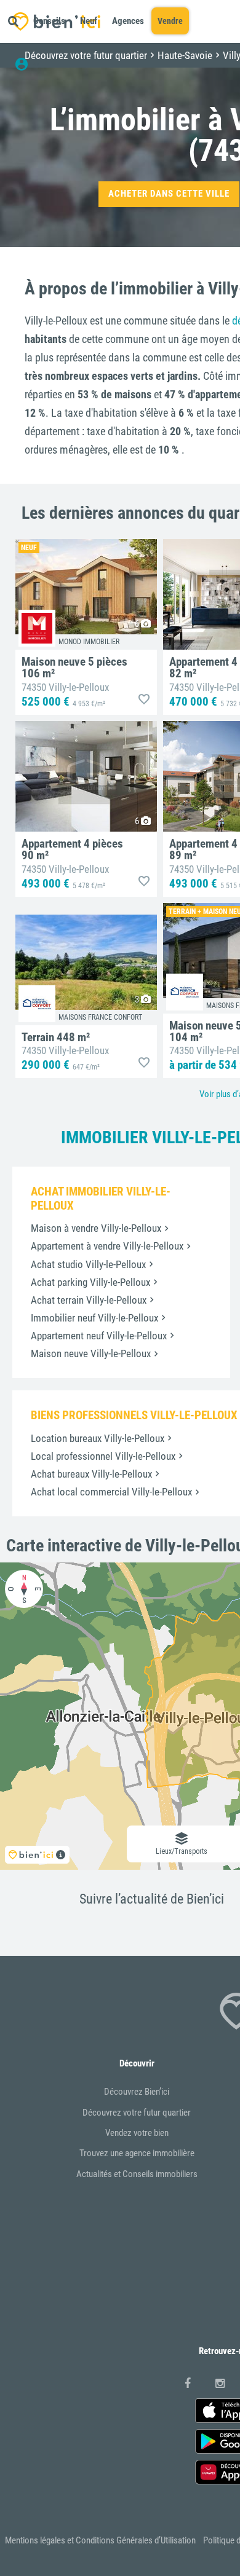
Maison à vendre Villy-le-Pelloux (96, 1228)
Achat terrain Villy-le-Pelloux (89, 1300)
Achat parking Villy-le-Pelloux (90, 1282)
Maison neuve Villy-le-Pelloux (91, 1353)
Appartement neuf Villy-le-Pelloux (99, 1336)
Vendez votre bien (137, 2133)
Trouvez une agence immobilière (137, 2153)
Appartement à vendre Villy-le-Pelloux (107, 1246)
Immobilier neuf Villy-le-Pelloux (94, 1318)
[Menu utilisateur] (27, 65)
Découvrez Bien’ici (137, 2092)
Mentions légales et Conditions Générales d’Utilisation (100, 2540)
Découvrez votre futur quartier (137, 2113)
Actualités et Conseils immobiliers (137, 2174)
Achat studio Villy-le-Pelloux (88, 1264)
